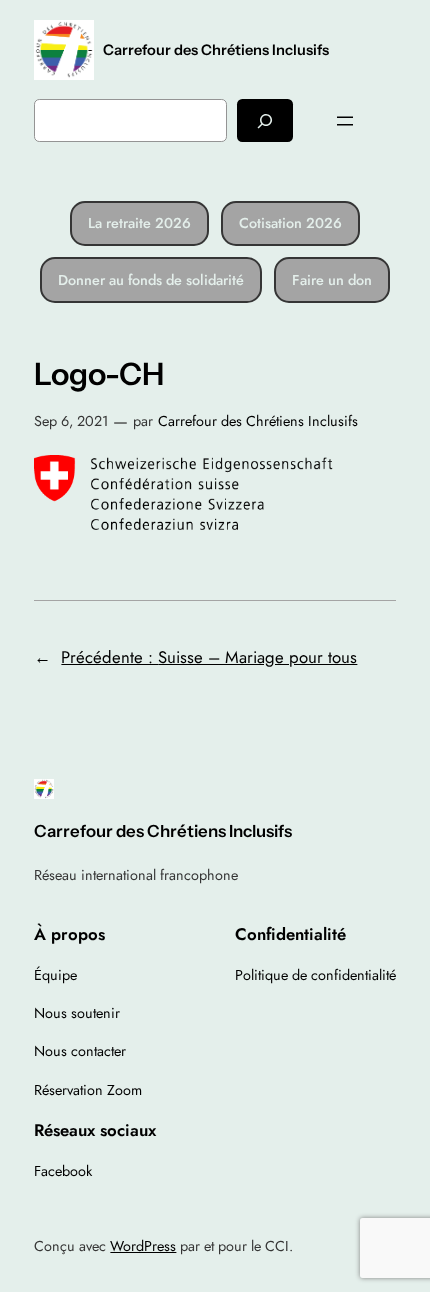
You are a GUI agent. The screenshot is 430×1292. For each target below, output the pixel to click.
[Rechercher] (265, 120)
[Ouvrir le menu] (345, 121)
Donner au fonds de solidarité (151, 280)
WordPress (143, 1246)
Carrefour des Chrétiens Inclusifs (216, 50)
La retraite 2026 (139, 223)
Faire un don (332, 280)
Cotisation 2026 (290, 223)
